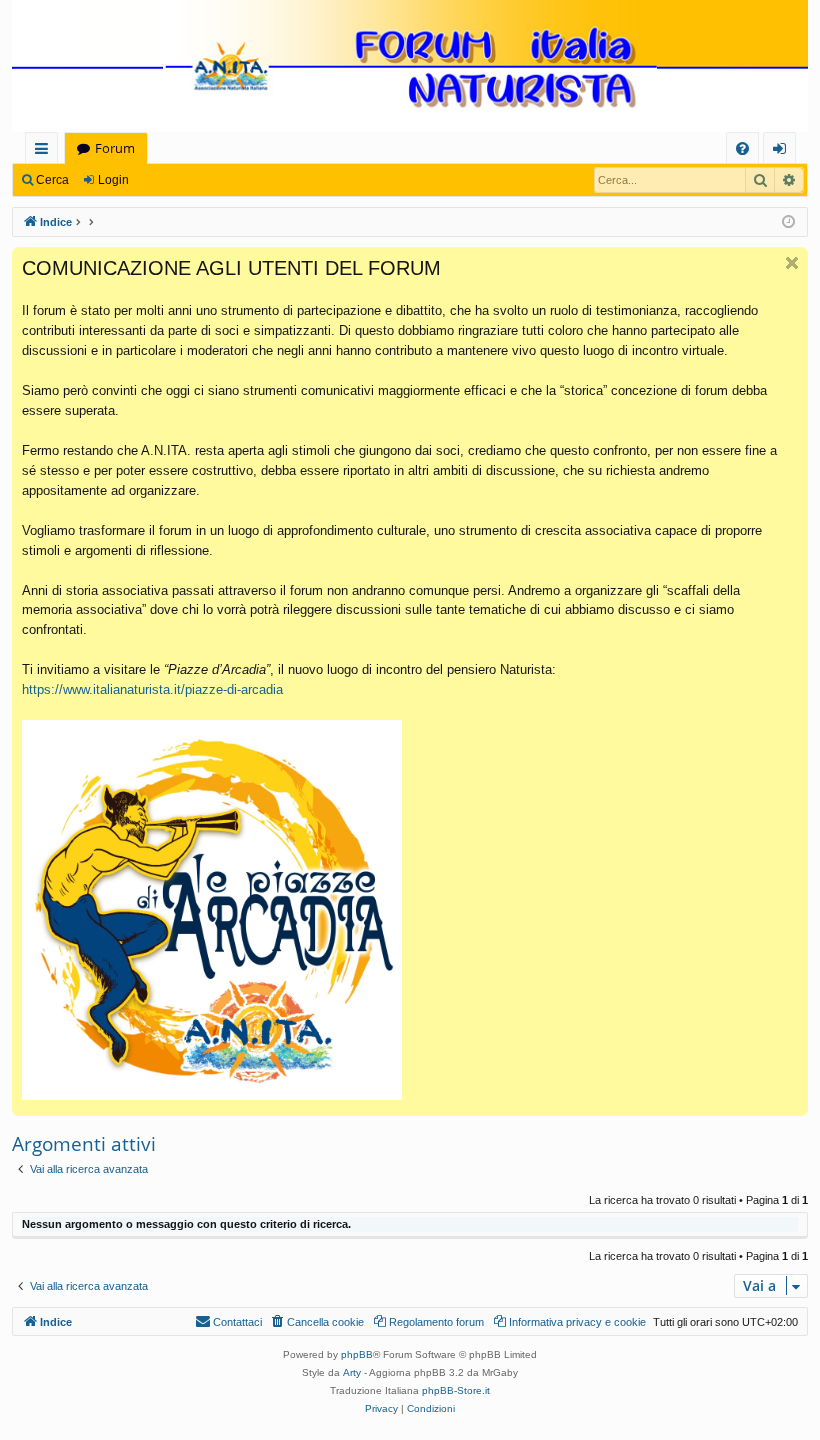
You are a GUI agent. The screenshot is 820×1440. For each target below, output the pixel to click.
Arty (352, 1372)
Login (113, 180)
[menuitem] (742, 148)
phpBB (357, 1354)
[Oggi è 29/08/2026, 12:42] (788, 222)
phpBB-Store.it (456, 1390)
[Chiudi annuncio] (792, 263)
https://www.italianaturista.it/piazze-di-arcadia (152, 689)
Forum (115, 148)
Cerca (52, 180)
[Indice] (410, 67)
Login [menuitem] (783, 151)
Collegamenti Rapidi (45, 151)
